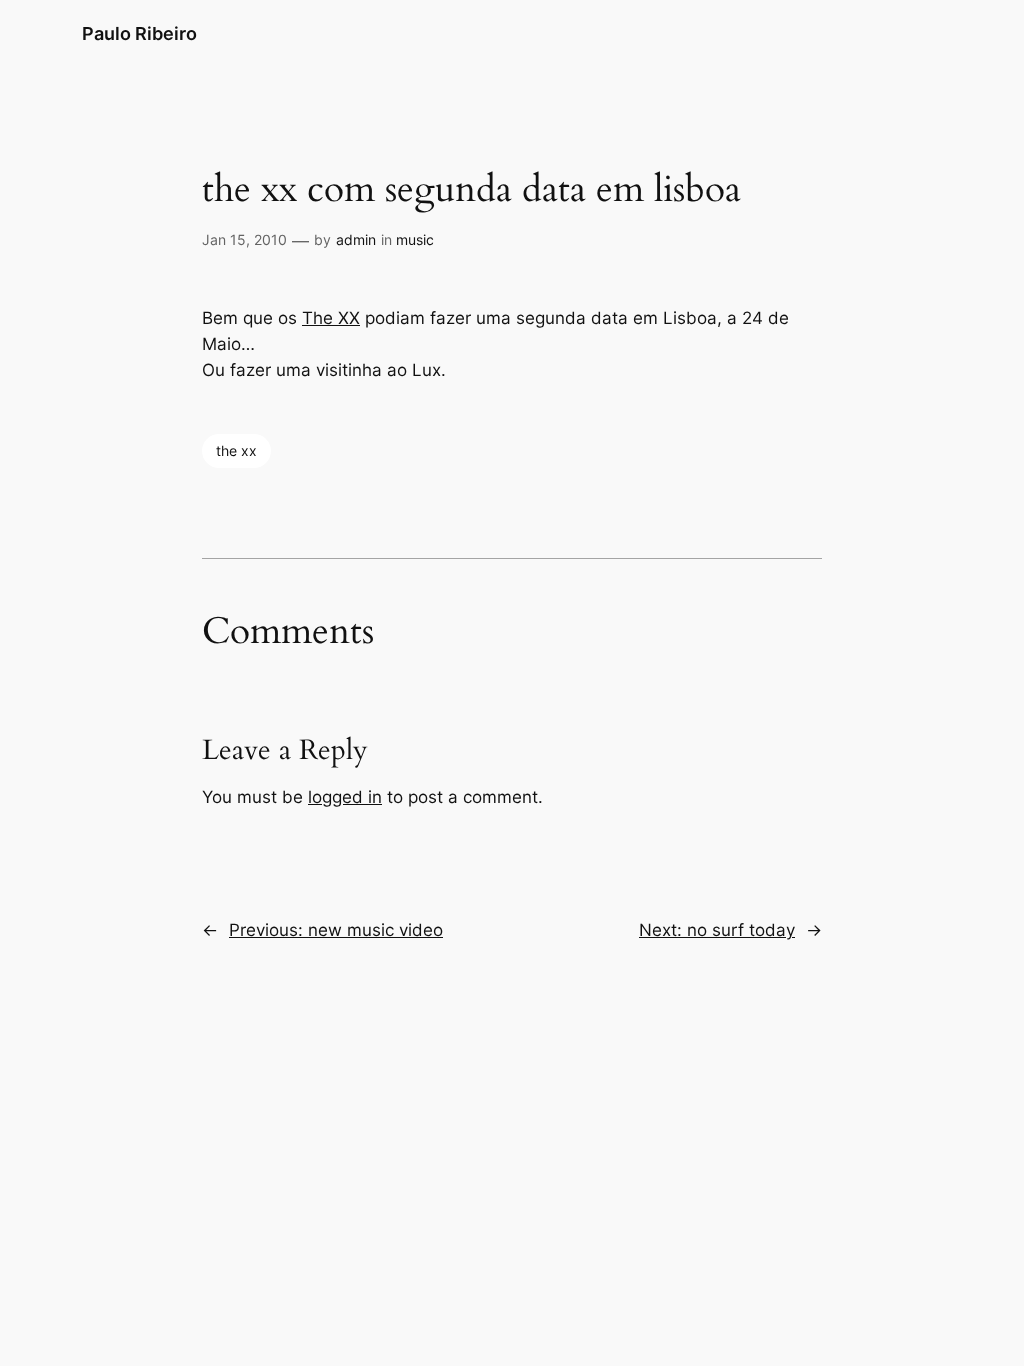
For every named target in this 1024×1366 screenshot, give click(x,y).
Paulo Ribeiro (139, 33)
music (415, 239)
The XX (331, 318)
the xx (236, 450)
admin (356, 239)
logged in (345, 797)
